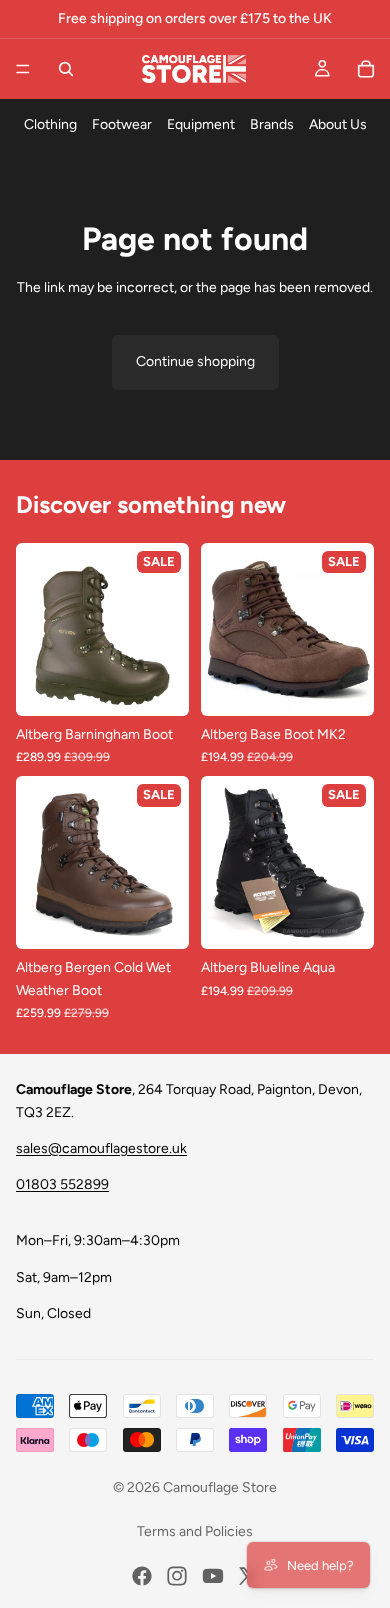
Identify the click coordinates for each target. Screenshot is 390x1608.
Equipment (201, 124)
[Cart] (366, 69)
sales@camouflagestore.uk (101, 1148)
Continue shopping (195, 361)
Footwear (122, 124)
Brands (272, 124)
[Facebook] (142, 1576)
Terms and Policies (195, 1531)
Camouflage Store (220, 1487)
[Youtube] (213, 1576)
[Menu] (23, 69)
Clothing (50, 124)
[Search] (66, 69)
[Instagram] (177, 1576)
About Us (338, 124)
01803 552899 (62, 1184)
